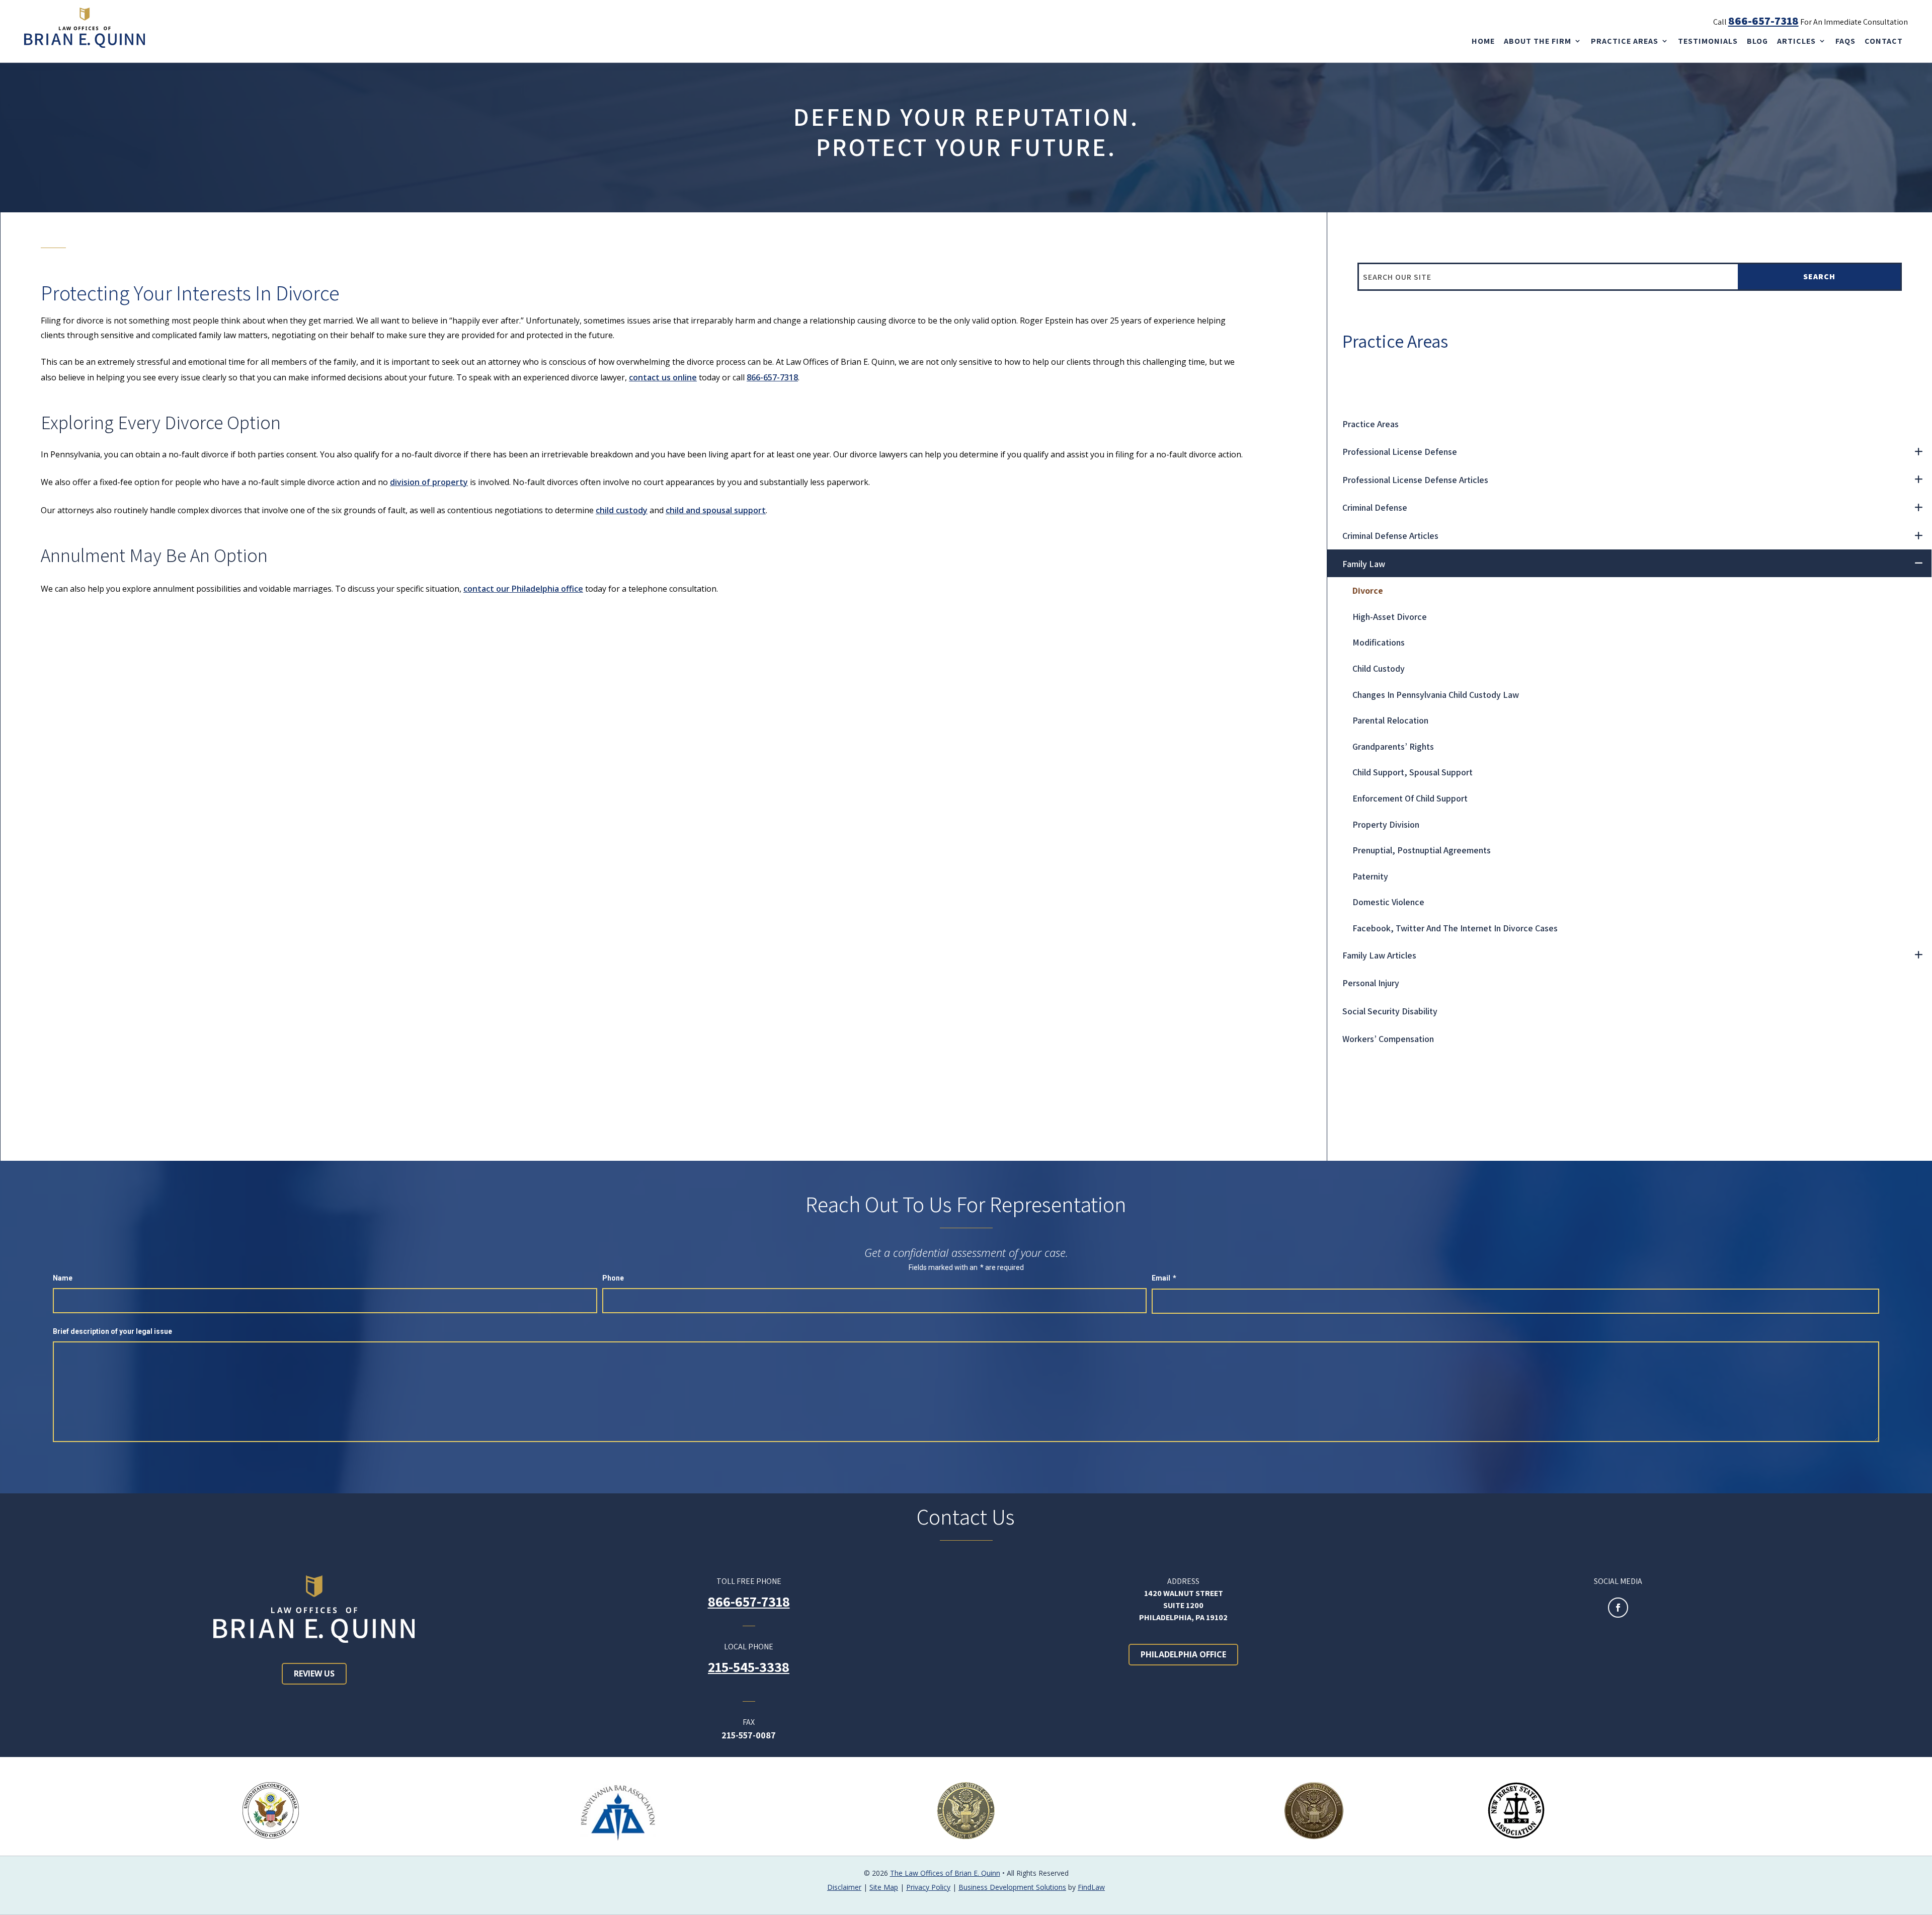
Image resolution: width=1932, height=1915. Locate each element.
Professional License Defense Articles (1415, 480)
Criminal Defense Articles (1390, 536)
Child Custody (1379, 668)
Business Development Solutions (1012, 1887)
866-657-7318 (1763, 21)
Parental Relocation (1390, 720)
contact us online (663, 377)
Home (1483, 41)
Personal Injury (1371, 983)
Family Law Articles (1379, 955)
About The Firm (1538, 41)
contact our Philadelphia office (523, 589)
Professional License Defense (1400, 452)
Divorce (1368, 590)
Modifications (1379, 642)
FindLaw (1091, 1887)
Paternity (1370, 876)
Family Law (1364, 564)
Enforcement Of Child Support (1410, 798)
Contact (1884, 41)
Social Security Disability (1390, 1011)
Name (63, 1278)
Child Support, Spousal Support (1413, 772)
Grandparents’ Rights (1393, 746)
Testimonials (1708, 41)
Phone (613, 1278)
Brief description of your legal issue (112, 1331)
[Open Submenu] (1918, 452)
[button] (1920, 1903)
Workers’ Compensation (1388, 1039)
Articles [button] (1796, 41)
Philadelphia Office (1183, 1654)
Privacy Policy (928, 1887)
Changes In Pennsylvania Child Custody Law (1436, 695)
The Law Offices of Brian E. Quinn (945, 1873)
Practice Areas (1625, 41)
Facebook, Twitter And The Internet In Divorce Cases (1455, 928)
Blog (1757, 41)
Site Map (884, 1887)
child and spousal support (716, 510)
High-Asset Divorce (1390, 617)
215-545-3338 (749, 1667)
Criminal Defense (1375, 507)
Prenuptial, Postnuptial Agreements (1422, 850)
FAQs (1845, 41)
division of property (429, 482)
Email (1164, 1278)
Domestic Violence (1388, 902)
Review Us (314, 1673)
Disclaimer (844, 1887)
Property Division (1386, 824)
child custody (622, 510)
